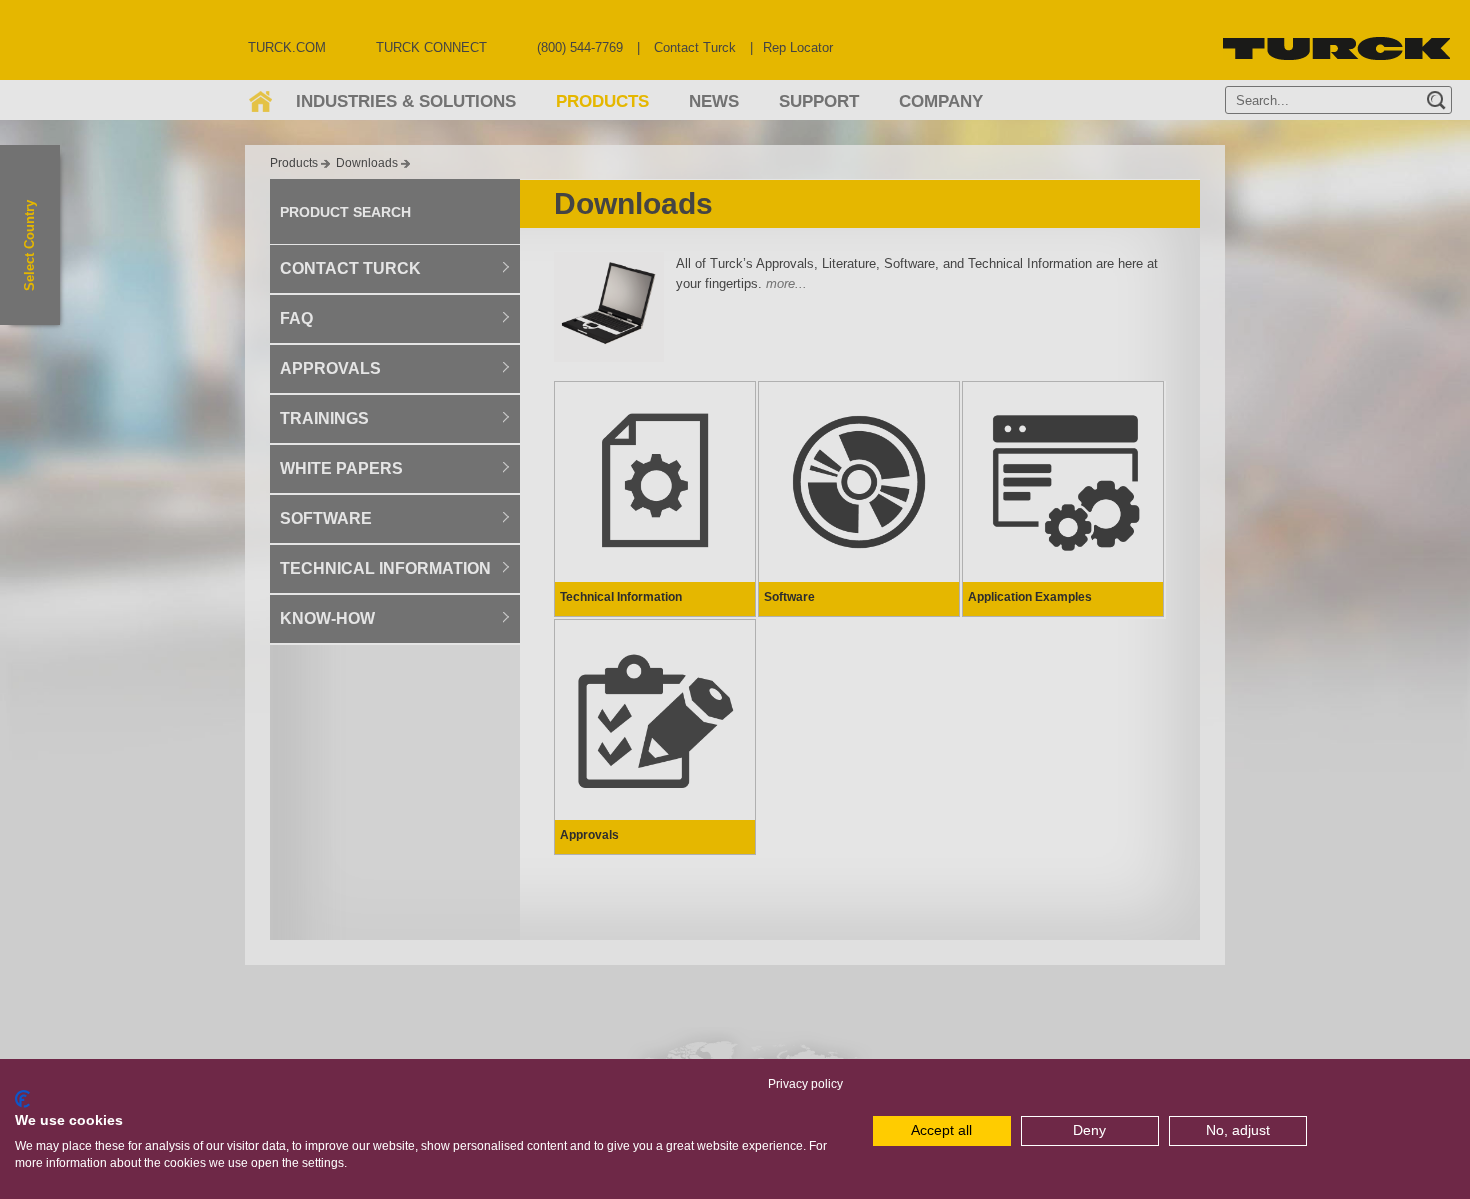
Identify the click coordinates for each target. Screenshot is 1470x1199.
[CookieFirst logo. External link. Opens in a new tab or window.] (22, 1099)
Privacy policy (805, 1084)
